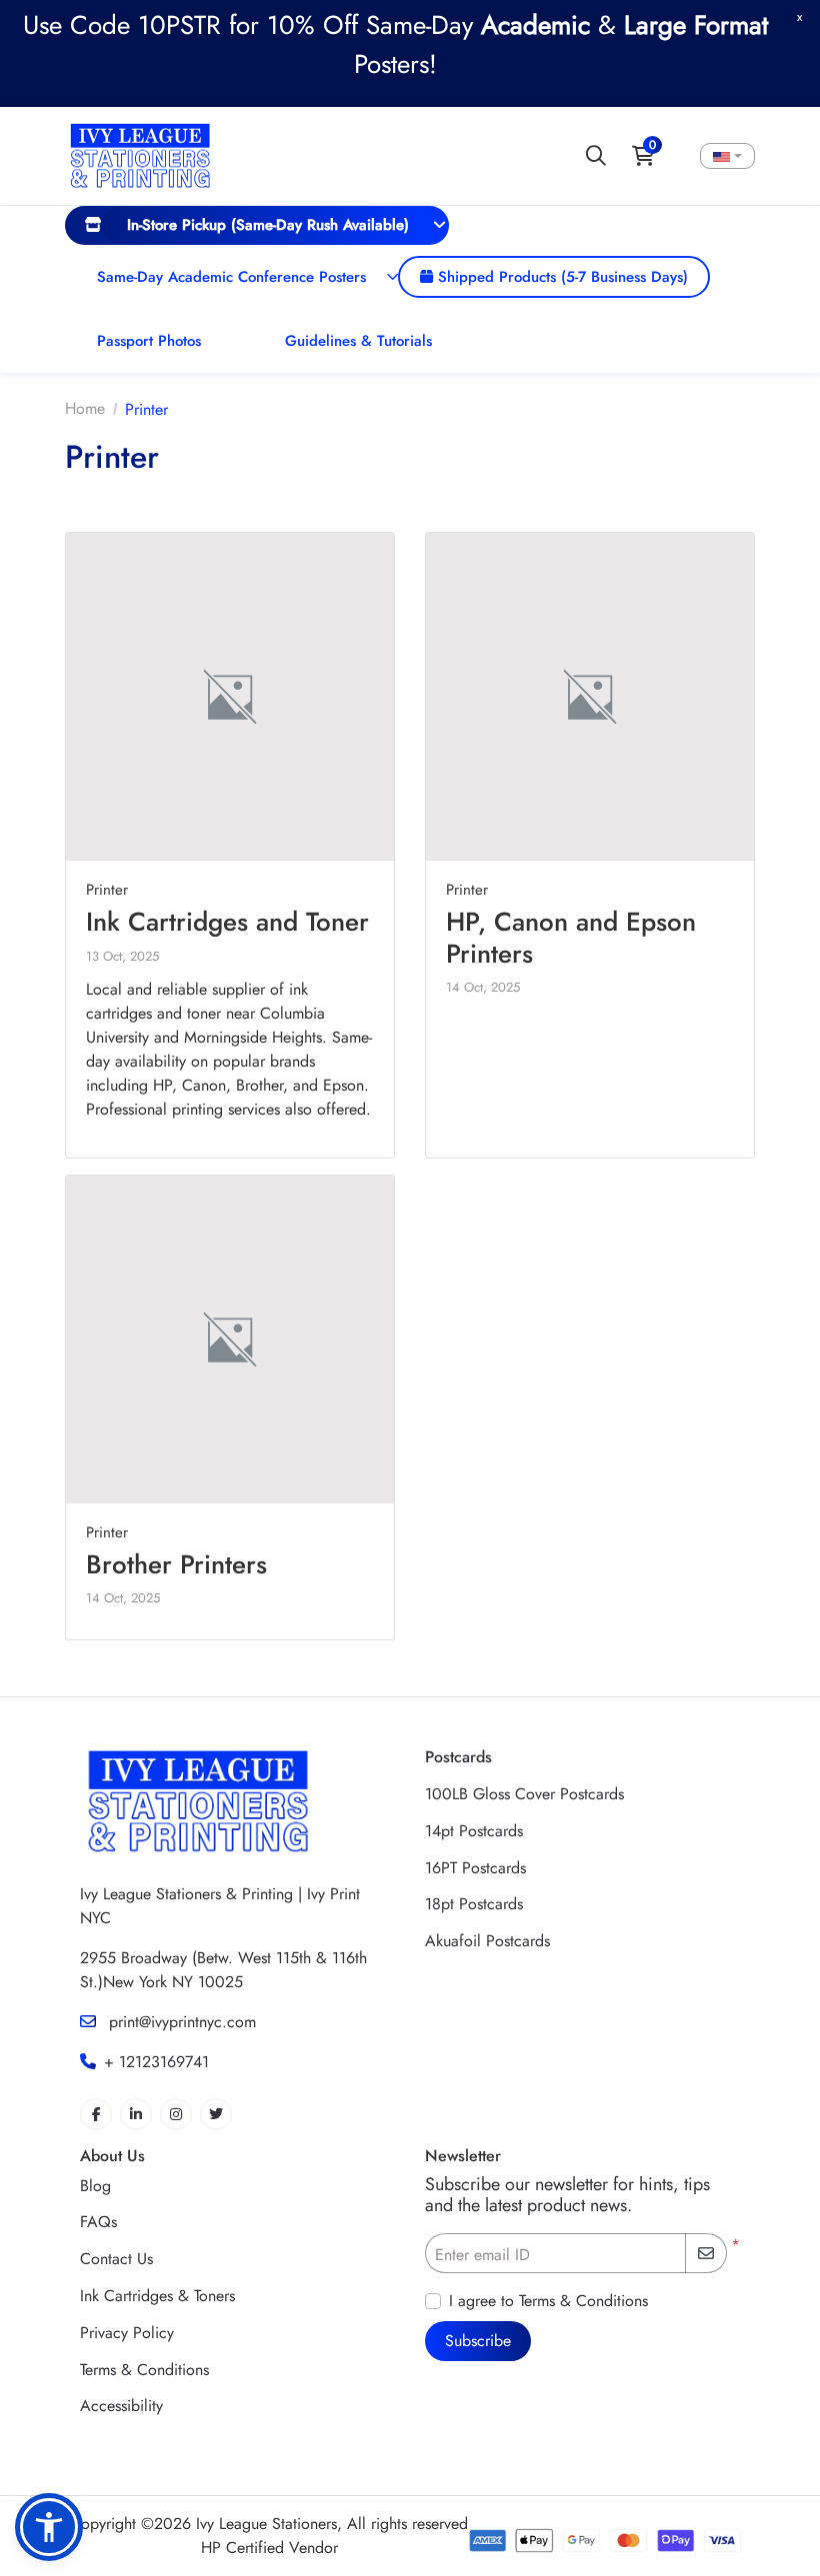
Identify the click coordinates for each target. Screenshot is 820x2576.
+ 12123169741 (156, 2062)
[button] (49, 2527)
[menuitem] (257, 225)
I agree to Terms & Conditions (548, 2301)
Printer (107, 890)
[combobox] (727, 156)
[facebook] (96, 2114)
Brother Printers (176, 1564)
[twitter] (216, 2114)
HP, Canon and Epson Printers (571, 937)
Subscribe (478, 2341)
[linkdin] (136, 2114)
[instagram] (176, 2114)
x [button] (799, 16)
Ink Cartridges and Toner (227, 922)
